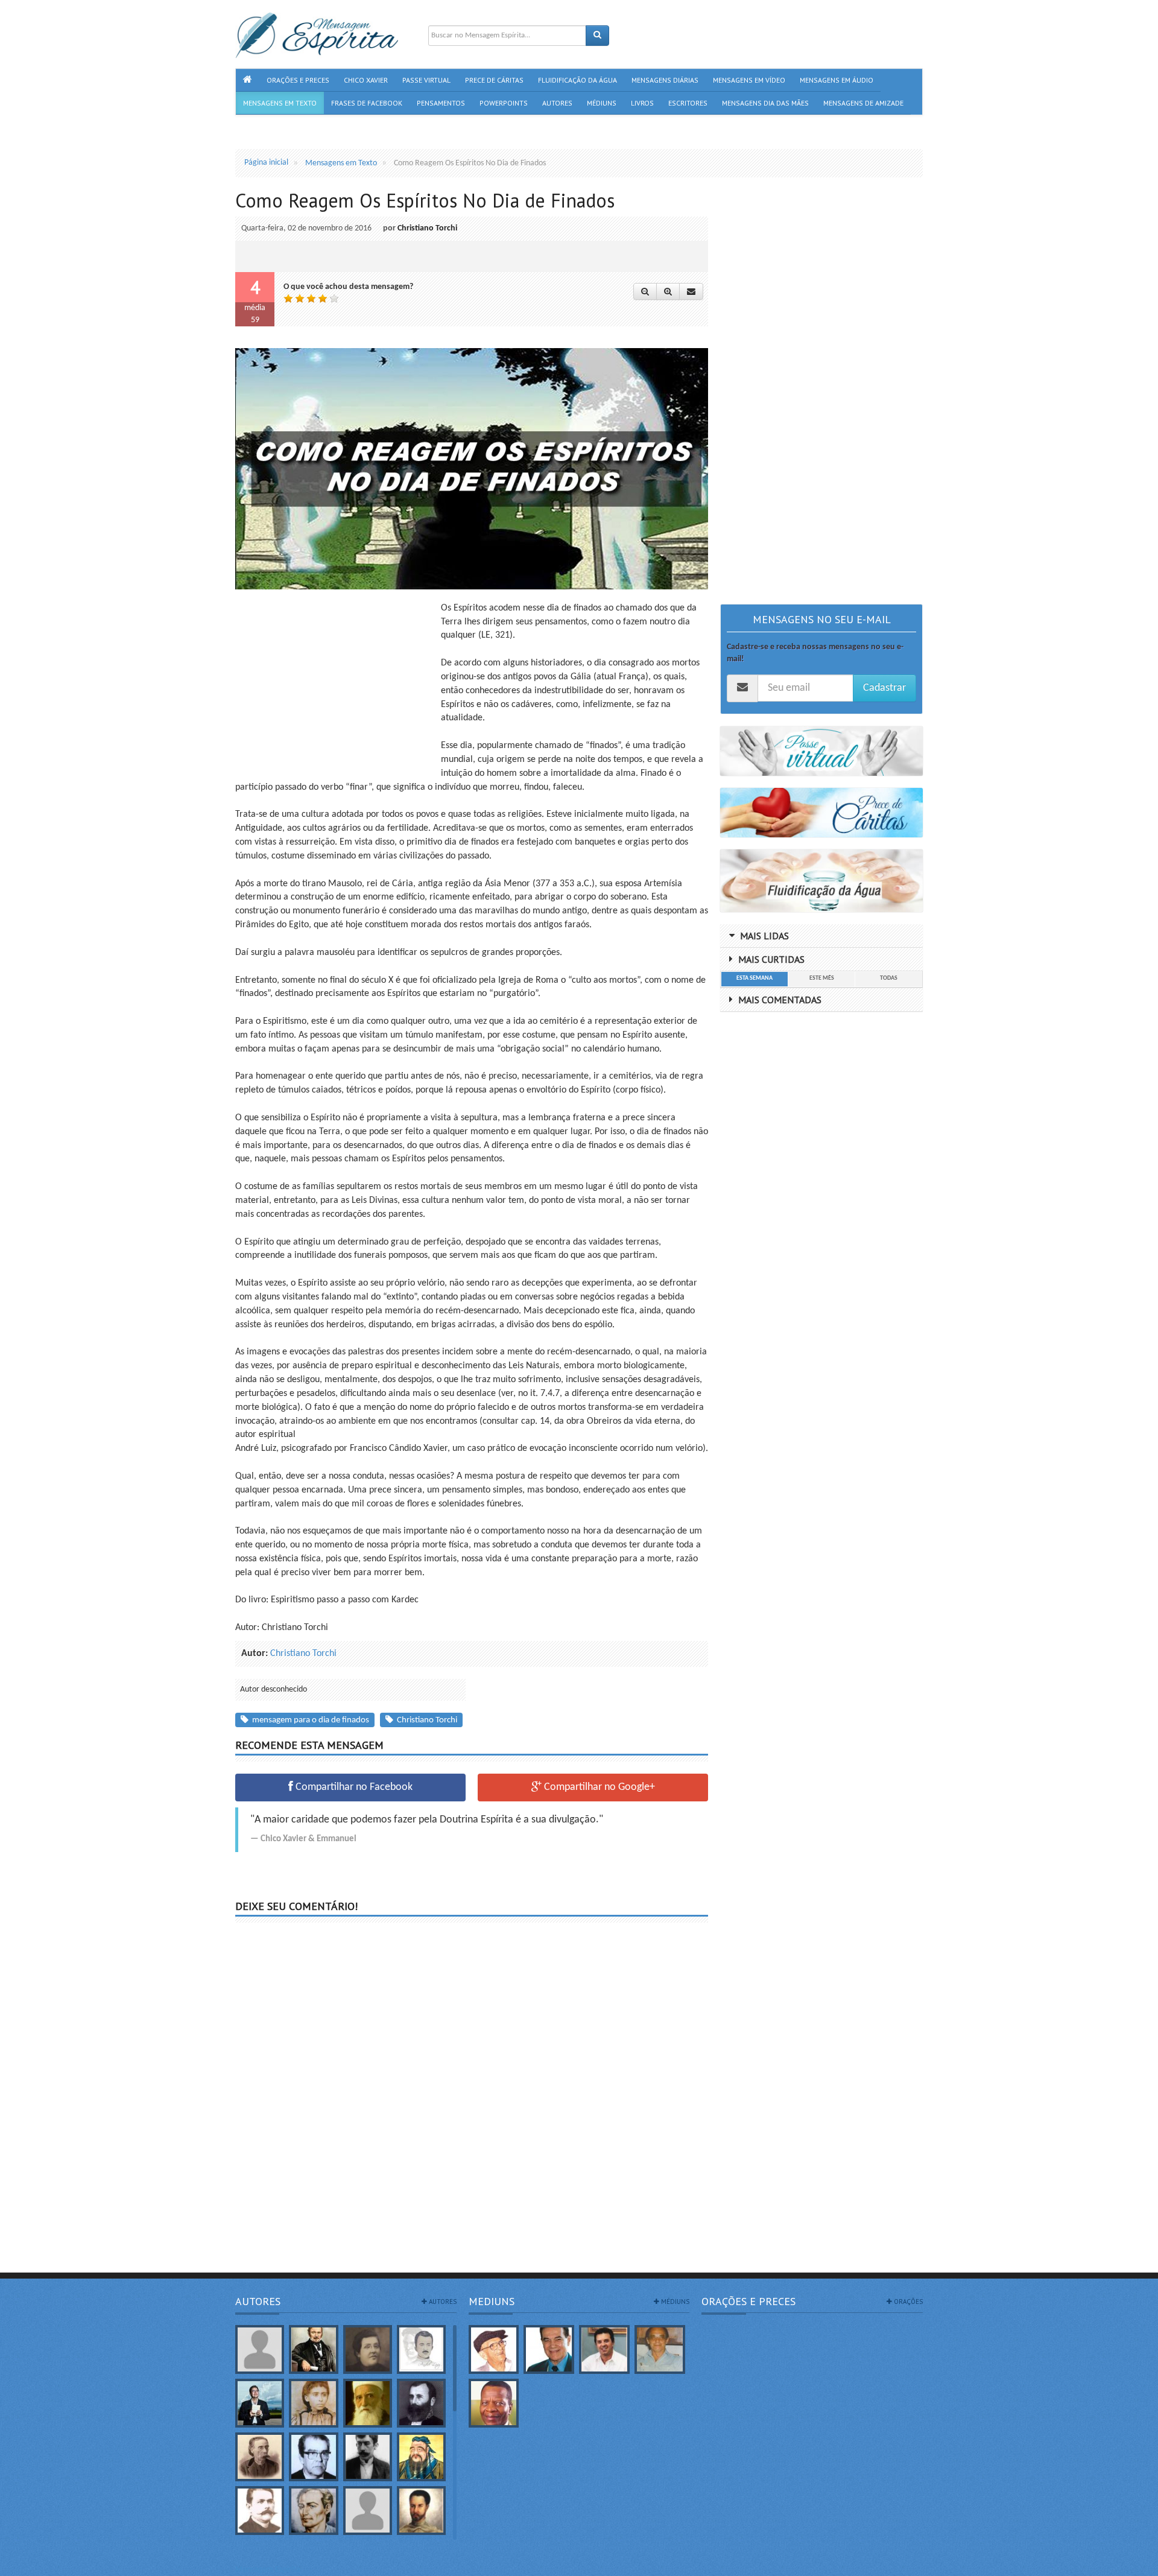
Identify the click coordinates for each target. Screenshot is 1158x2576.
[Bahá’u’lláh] (368, 2403)
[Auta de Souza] (313, 2403)
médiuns (674, 2302)
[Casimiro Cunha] (368, 2457)
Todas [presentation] (889, 978)
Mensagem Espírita (268, 2570)
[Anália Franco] (368, 2349)
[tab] (754, 979)
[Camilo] (260, 2457)
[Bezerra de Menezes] (421, 2403)
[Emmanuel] (313, 2511)
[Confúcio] (421, 2457)
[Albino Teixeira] (260, 2349)
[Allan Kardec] (313, 2349)
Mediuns (492, 2301)
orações (907, 2302)
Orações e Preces (748, 2301)
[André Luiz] (421, 2349)
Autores (258, 2301)
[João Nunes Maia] (660, 2349)
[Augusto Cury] (260, 2403)
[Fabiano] (368, 2511)
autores (442, 2302)
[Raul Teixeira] (494, 2403)
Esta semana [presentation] (755, 978)
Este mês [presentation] (822, 978)
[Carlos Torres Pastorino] (313, 2457)
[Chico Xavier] (494, 2349)
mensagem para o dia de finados (309, 1720)
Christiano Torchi (427, 228)
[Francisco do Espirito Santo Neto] (604, 2349)
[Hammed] (421, 2511)
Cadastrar (884, 688)
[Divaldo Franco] (549, 2349)
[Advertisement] (337, 686)
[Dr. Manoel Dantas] (260, 2511)
